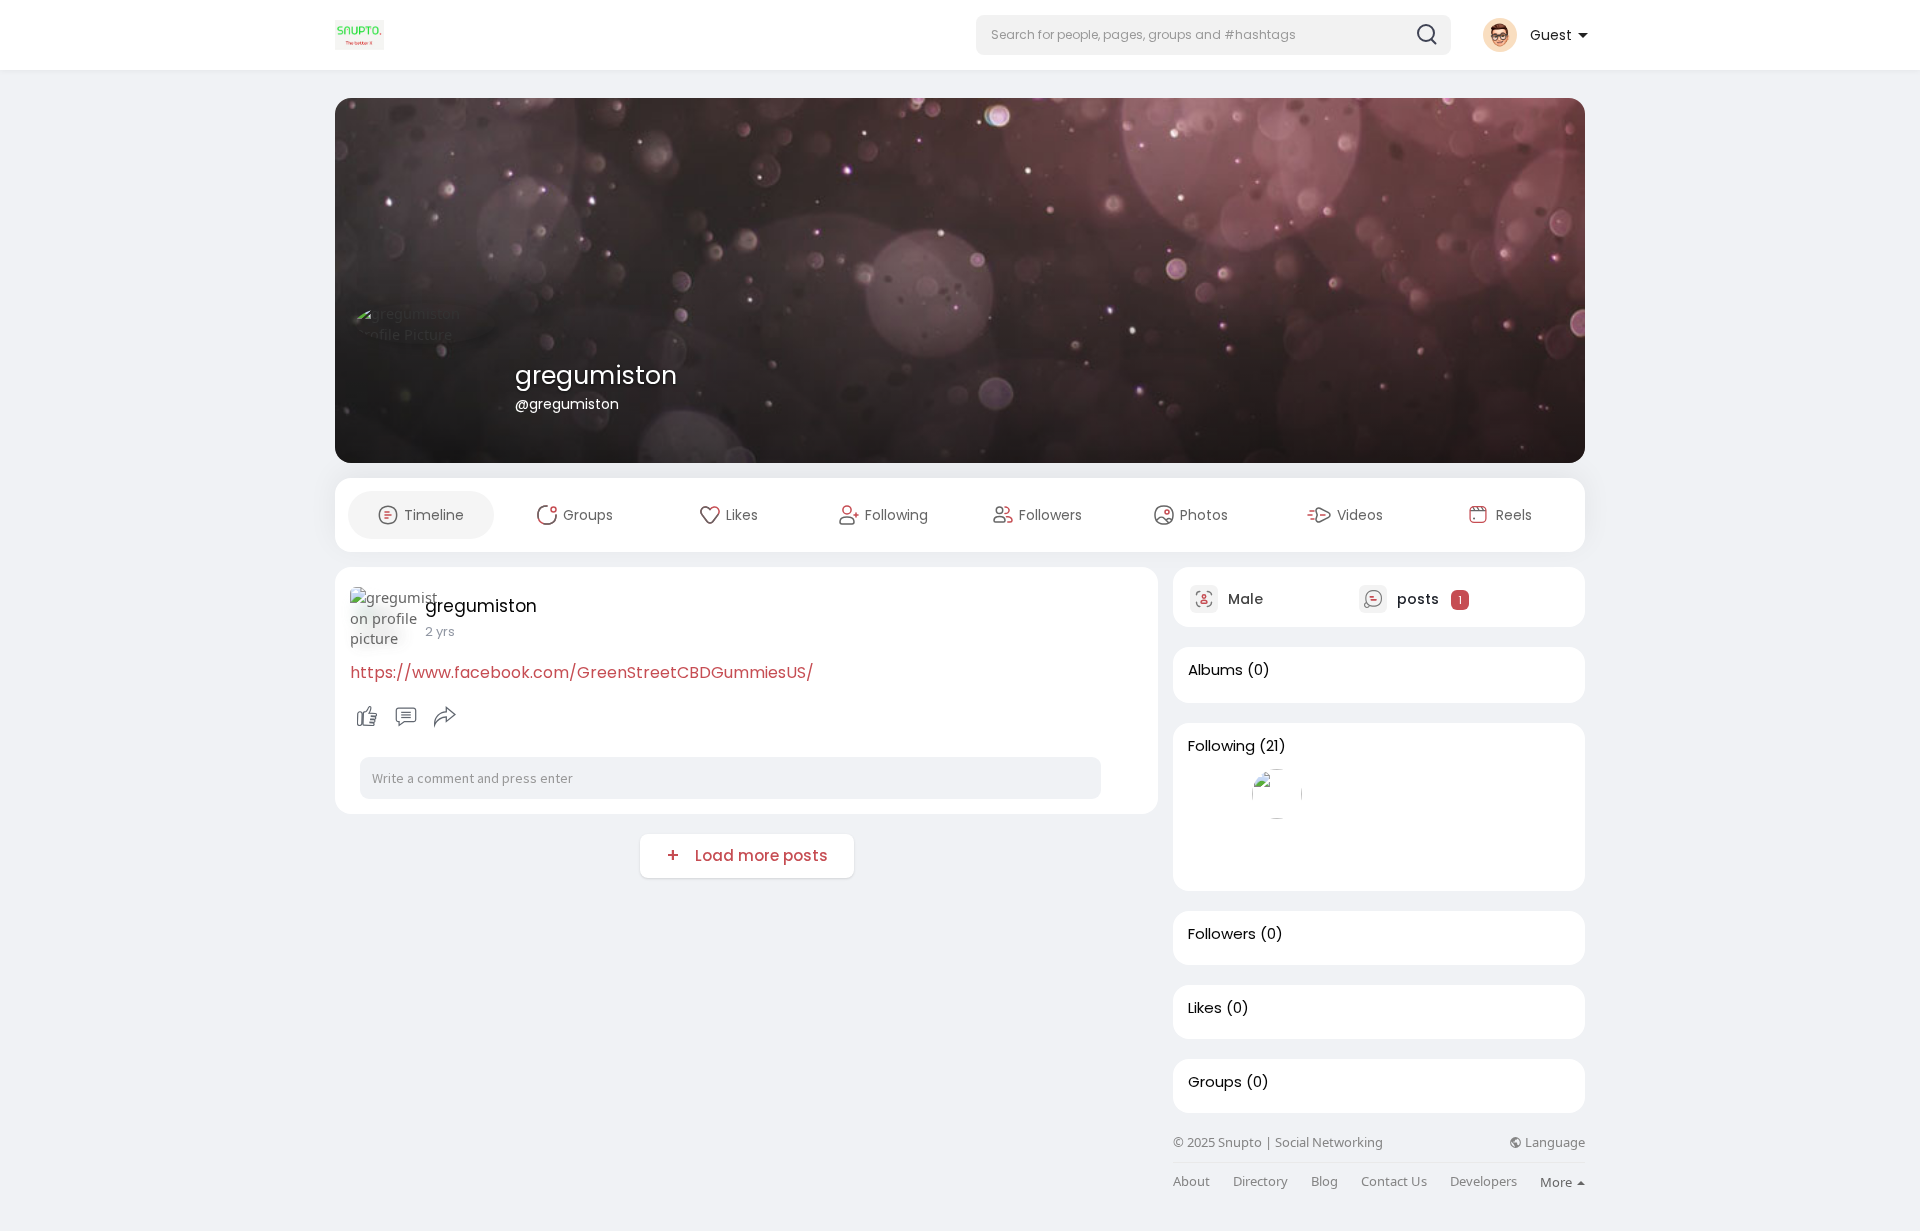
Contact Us (1394, 1181)
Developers (1483, 1181)
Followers (1222, 934)
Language (1553, 1142)
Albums (1215, 670)
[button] (1213, 35)
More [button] (1557, 1182)
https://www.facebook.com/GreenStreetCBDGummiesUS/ (582, 672)
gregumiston (596, 375)
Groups (1215, 1082)
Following (1221, 746)
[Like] (405, 717)
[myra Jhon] (1277, 794)
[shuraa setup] (1405, 794)
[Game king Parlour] (1341, 794)
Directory (1260, 1181)
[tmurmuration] (1533, 794)
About (1191, 1181)
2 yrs (440, 631)
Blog (1324, 1181)
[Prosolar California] (1469, 794)
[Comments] (406, 717)
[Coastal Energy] (1277, 851)
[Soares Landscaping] (1213, 794)
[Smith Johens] (1341, 851)
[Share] (445, 717)
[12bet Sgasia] (1213, 851)
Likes (1205, 1008)
